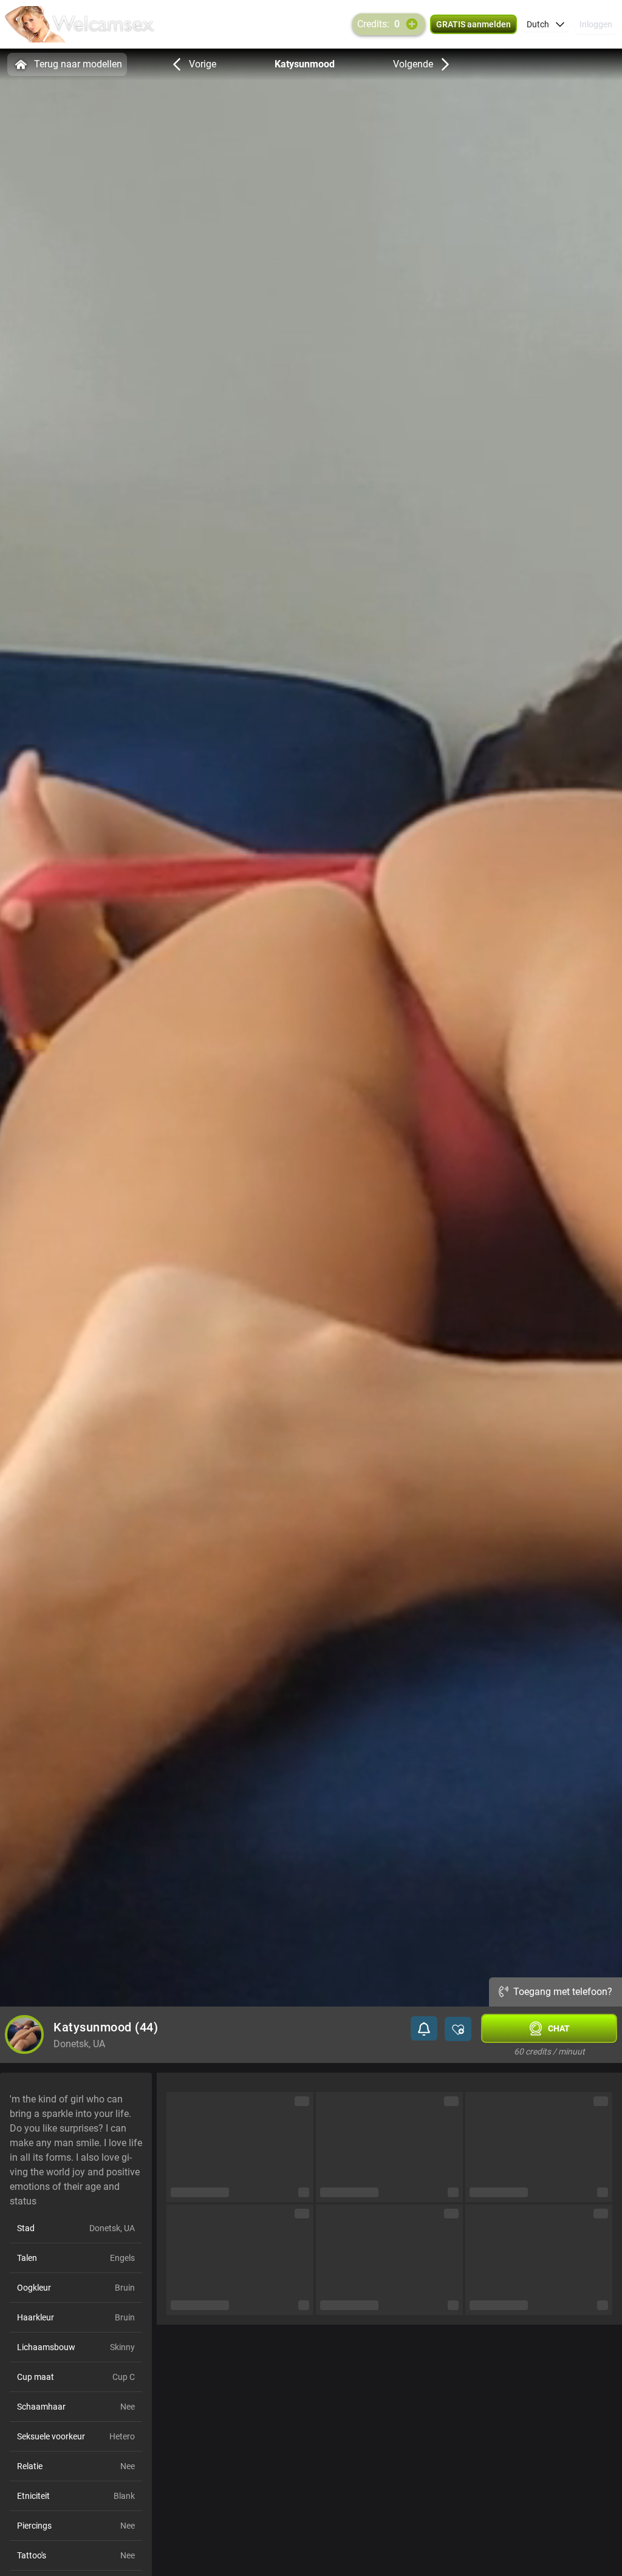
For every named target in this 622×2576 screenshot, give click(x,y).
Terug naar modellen (78, 64)
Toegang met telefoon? (563, 1992)
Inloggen (596, 24)
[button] (546, 24)
